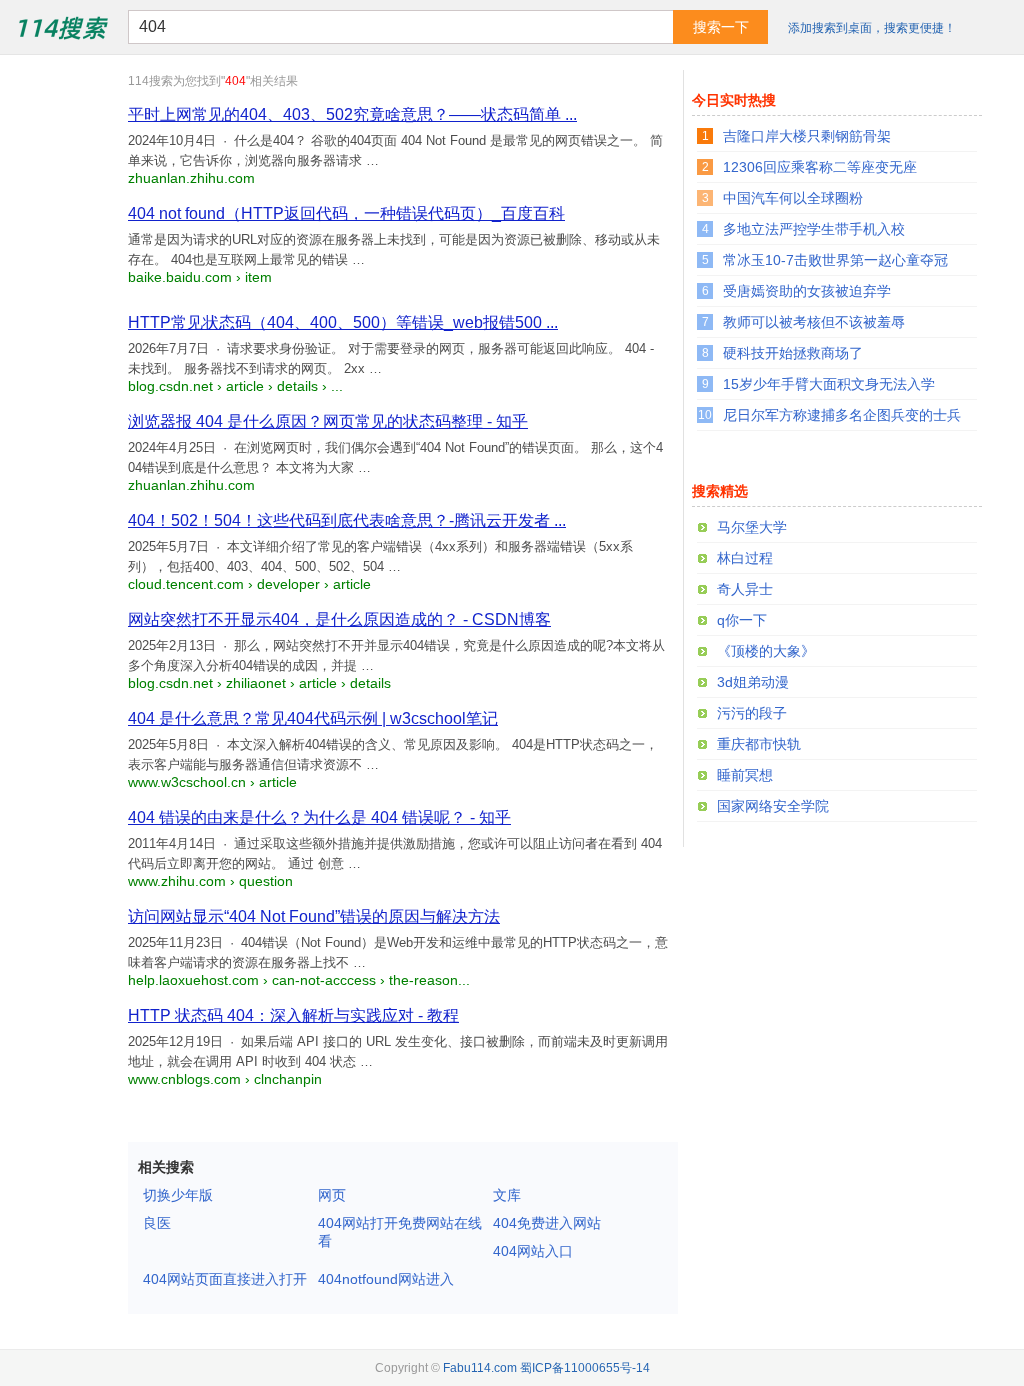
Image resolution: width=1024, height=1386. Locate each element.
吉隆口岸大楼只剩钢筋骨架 (807, 136)
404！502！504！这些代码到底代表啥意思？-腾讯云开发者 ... (347, 520)
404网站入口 (533, 1251)
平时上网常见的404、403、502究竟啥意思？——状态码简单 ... (352, 114)
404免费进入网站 (547, 1223)
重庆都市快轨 (759, 744)
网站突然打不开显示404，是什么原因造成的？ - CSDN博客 (339, 619)
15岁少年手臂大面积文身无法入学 (829, 384)
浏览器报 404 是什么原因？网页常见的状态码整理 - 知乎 (328, 421)
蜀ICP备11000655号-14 (585, 1368)
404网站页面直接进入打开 (225, 1279)
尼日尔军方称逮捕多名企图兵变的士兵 (842, 415)
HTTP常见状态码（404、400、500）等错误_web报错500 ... (343, 322)
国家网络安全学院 (773, 806)
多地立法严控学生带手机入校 (814, 229)
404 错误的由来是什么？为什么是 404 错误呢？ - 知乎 (319, 817)
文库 (507, 1195)
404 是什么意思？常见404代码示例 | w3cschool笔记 (313, 718)
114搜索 (60, 26)
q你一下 (742, 620)
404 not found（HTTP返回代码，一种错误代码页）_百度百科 (346, 213)
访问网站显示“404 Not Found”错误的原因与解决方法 (314, 916)
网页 (332, 1195)
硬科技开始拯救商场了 (793, 353)
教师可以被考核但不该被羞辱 (814, 322)
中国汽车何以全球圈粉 (793, 198)
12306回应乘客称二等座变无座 (820, 167)
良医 (157, 1223)
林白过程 (745, 558)
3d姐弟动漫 (753, 682)
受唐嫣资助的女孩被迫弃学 (807, 291)
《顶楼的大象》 (766, 651)
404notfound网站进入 (386, 1279)
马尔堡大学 (752, 527)
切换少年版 (178, 1195)
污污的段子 (752, 713)
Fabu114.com (480, 1368)
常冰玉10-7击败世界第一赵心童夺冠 (835, 260)
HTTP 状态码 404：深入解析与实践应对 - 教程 (293, 1015)
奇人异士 (745, 589)
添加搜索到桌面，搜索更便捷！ (872, 28)
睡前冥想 (745, 775)
